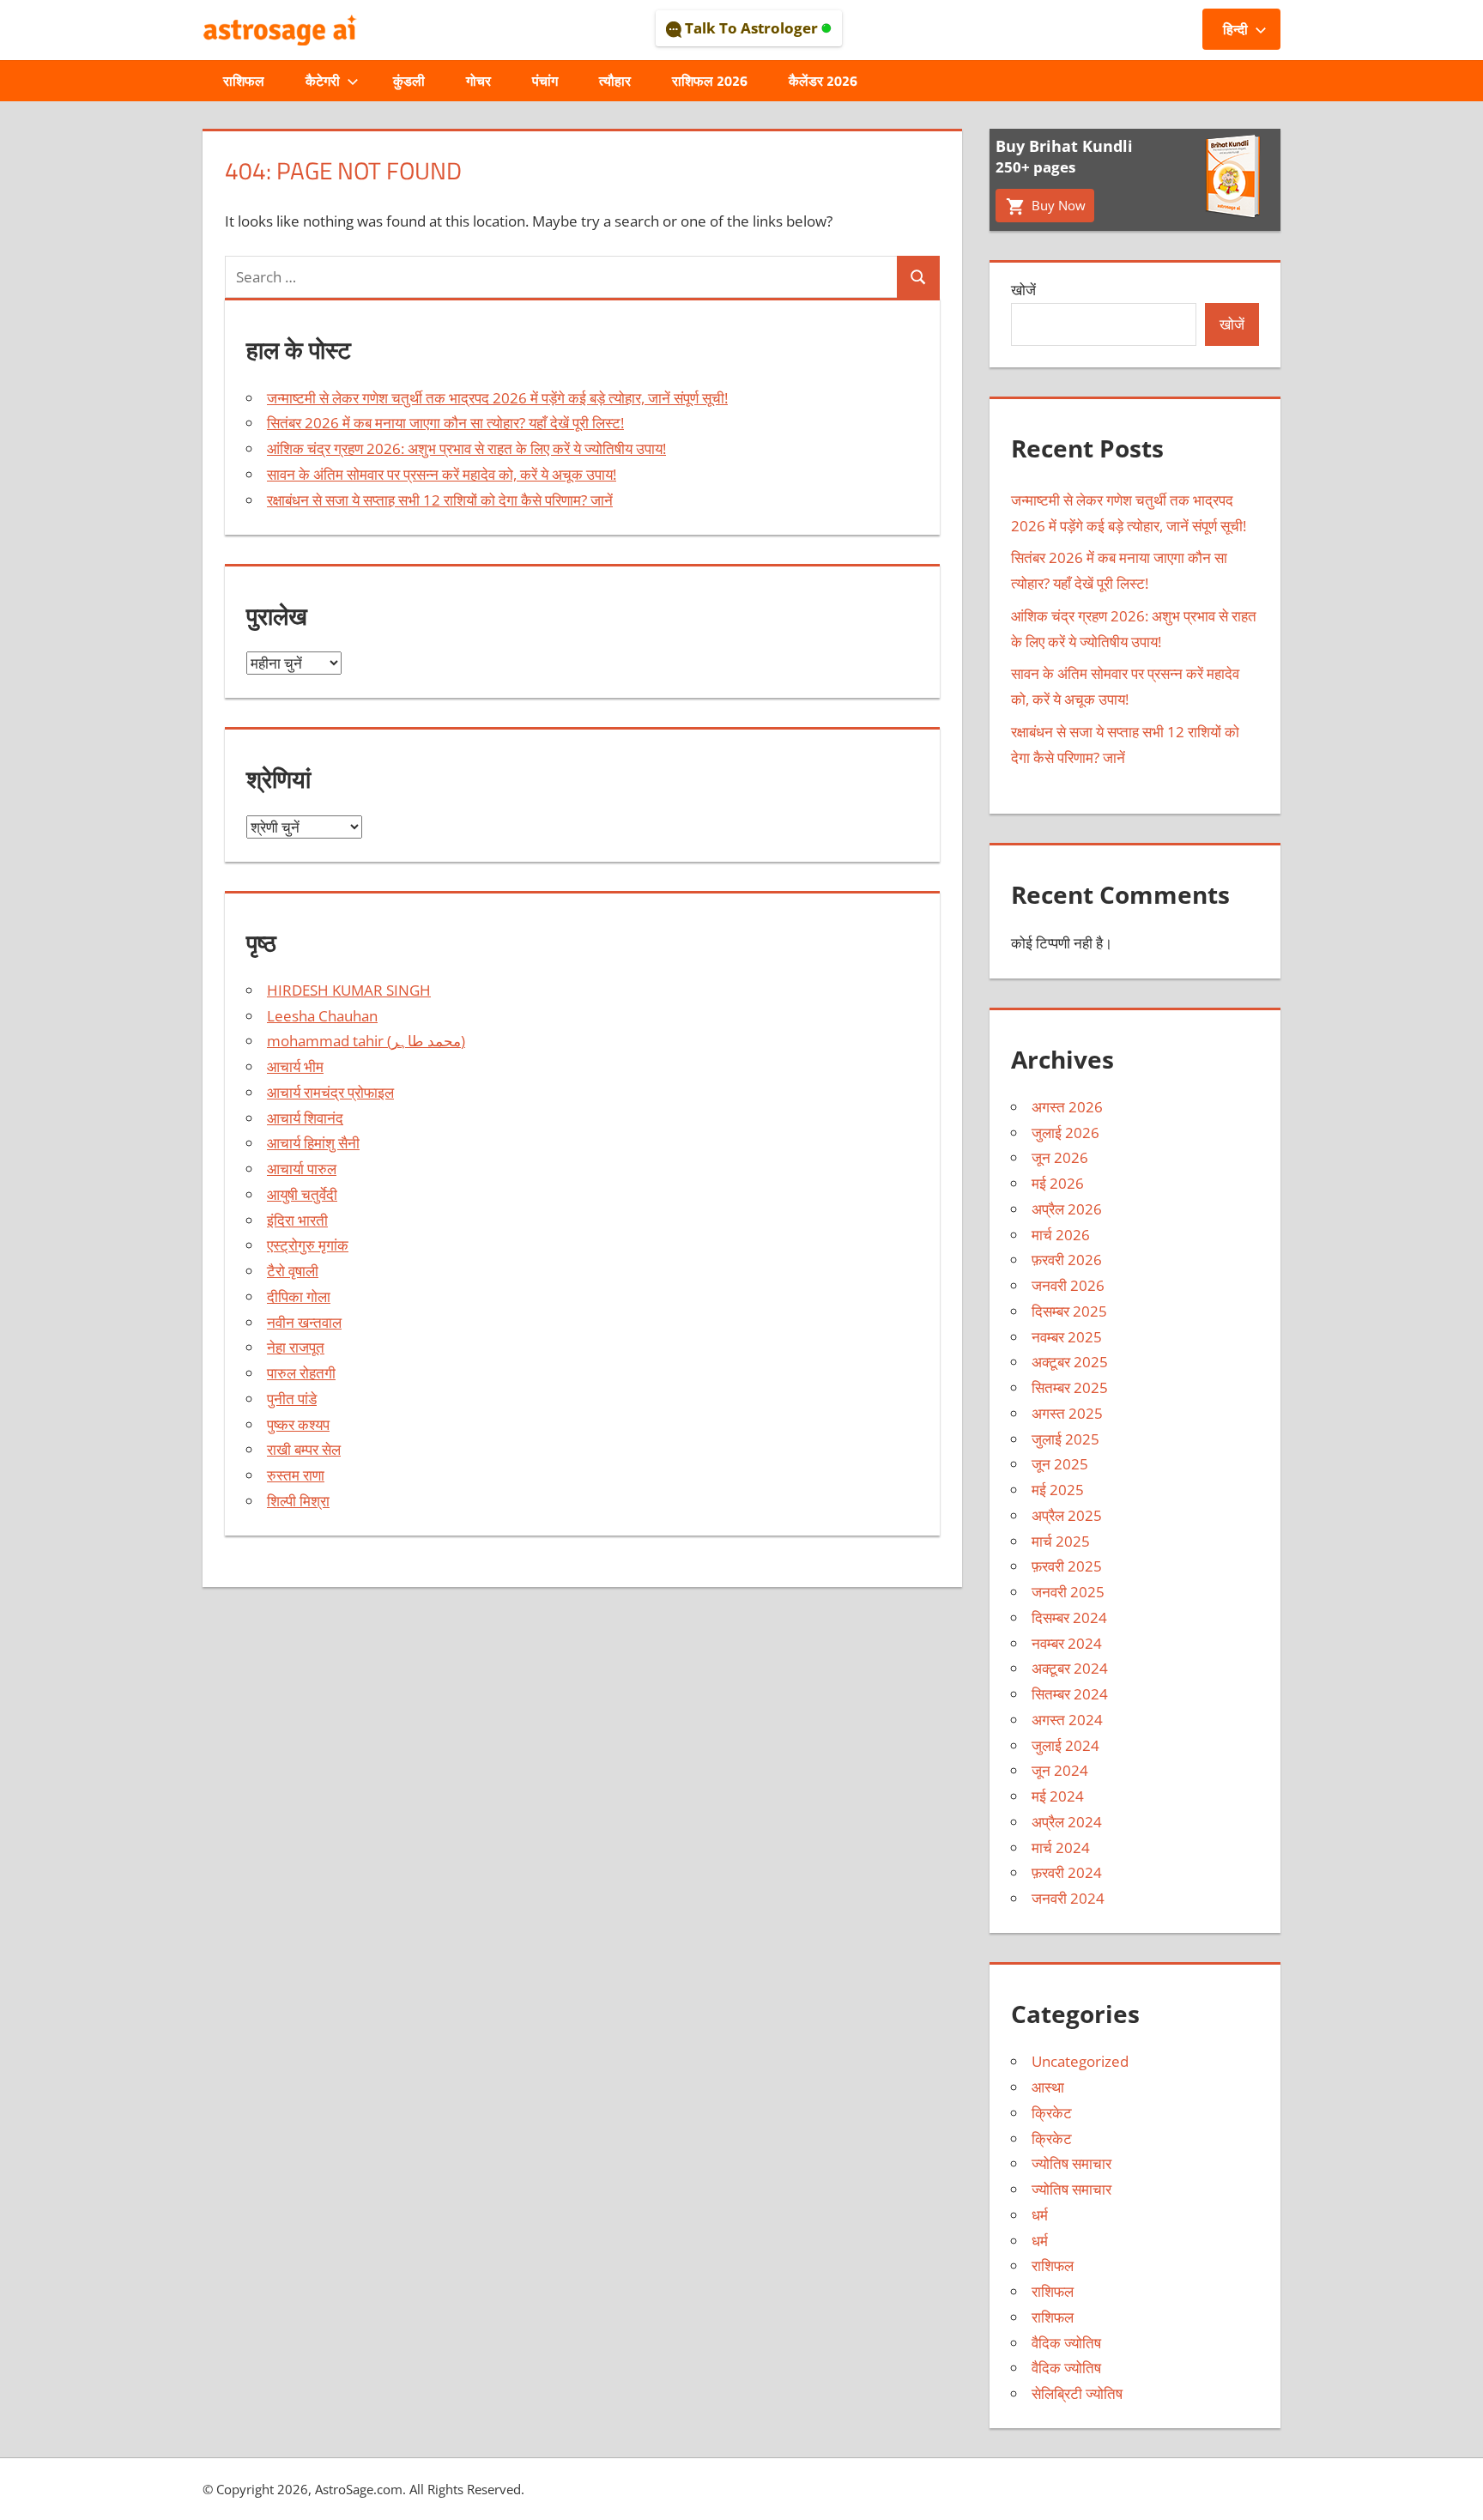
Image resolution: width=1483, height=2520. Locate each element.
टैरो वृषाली (293, 1271)
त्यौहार (615, 81)
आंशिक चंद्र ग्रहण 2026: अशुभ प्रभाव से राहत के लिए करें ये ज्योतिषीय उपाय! (466, 448)
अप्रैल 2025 (1067, 1515)
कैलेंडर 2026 (823, 81)
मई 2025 (1058, 1490)
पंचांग (545, 81)
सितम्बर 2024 (1070, 1694)
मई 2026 (1058, 1183)
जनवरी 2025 (1068, 1592)
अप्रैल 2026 (1067, 1209)
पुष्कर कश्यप (298, 1424)
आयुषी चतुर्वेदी (302, 1194)
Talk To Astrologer (751, 28)
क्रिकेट (1052, 2113)
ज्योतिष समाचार (1071, 2163)
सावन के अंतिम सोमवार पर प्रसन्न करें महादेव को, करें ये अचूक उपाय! (442, 474)
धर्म (1040, 2215)
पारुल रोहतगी (301, 1373)
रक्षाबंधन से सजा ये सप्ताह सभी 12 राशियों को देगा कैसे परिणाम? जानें (440, 500)
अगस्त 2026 (1067, 1107)
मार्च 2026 (1061, 1235)
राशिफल (244, 81)
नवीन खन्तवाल (304, 1322)
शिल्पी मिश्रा (298, 1501)
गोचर (478, 81)
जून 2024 (1060, 1770)
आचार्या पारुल (302, 1169)
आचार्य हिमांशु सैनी (313, 1143)
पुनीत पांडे (292, 1399)
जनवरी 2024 (1068, 1898)
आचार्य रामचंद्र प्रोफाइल (330, 1092)
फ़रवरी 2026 (1067, 1260)
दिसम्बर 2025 (1069, 1311)
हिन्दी (1235, 29)
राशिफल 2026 (710, 81)
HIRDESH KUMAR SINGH (349, 990)
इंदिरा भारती (297, 1220)
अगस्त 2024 (1067, 1720)
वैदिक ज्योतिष (1066, 2343)
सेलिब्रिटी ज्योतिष (1077, 2393)
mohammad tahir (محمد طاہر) (366, 1041)
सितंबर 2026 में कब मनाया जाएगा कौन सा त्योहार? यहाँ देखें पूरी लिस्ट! (445, 423)
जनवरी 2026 (1068, 1285)
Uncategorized (1080, 2061)
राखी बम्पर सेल (304, 1449)
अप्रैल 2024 (1067, 1822)
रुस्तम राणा (296, 1475)
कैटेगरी (323, 81)
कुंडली (409, 81)
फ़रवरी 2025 (1067, 1566)
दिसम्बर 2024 (1069, 1617)
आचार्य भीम (295, 1066)
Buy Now (1057, 205)
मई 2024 (1058, 1796)
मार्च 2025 (1061, 1541)
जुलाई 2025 (1065, 1439)
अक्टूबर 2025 (1070, 1362)
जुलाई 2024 (1065, 1745)
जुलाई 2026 (1065, 1133)
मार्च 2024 (1061, 1848)
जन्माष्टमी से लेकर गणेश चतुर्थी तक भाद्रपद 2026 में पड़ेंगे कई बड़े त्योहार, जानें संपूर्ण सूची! (497, 398)
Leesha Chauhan (322, 1016)
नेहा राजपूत (296, 1347)
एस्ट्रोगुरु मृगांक (308, 1245)
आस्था (1048, 2087)
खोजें (1023, 290)
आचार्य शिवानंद (305, 1118)
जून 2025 (1060, 1464)
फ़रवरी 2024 (1067, 1872)
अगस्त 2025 (1067, 1413)
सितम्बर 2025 (1070, 1387)
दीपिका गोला (299, 1296)
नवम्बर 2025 (1067, 1337)
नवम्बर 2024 (1067, 1643)
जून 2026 (1060, 1157)
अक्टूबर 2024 (1070, 1668)
